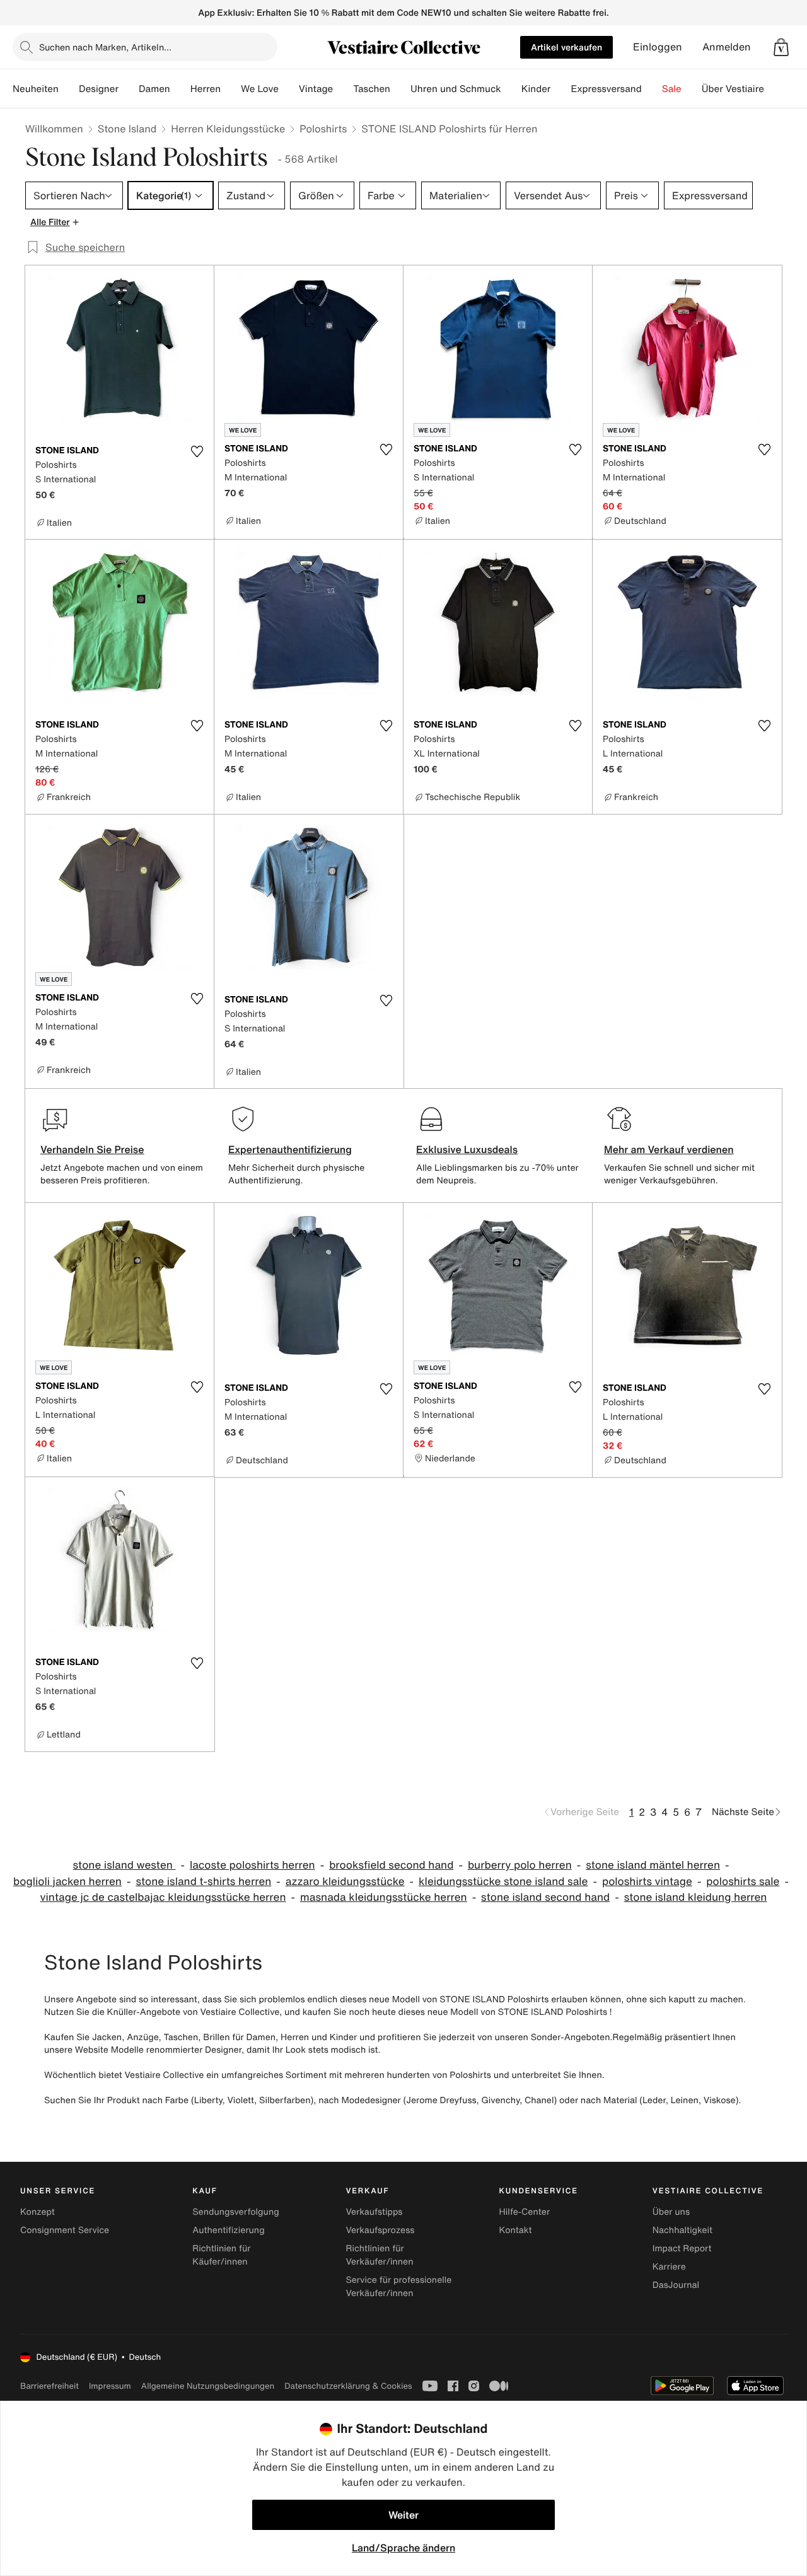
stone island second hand (545, 1897)
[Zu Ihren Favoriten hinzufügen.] (197, 451)
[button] (781, 47)
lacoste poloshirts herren (253, 1865)
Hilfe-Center (525, 2212)
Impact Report (682, 2248)
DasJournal (676, 2285)
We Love (260, 89)
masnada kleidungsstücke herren (384, 1897)
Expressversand (606, 89)
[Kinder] (560, 89)
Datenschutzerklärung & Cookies (348, 2386)
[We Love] (289, 89)
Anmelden (727, 47)
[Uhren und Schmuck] (511, 89)
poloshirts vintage (647, 1882)
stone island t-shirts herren (203, 1882)
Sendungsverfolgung (236, 2212)
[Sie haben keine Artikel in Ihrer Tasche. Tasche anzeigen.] (781, 47)
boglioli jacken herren (67, 1882)
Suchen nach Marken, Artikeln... (105, 47)
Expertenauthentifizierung (290, 1149)
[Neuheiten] (69, 89)
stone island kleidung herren (696, 1897)
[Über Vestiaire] (774, 89)
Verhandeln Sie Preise (92, 1149)
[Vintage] (343, 89)
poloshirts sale (743, 1882)
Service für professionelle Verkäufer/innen (398, 2287)
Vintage (316, 89)
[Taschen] (400, 89)
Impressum (110, 2386)
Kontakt (516, 2230)
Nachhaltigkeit (682, 2230)
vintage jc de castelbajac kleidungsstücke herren (163, 1897)
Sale (672, 89)
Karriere (669, 2267)
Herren (206, 89)
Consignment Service (65, 2230)
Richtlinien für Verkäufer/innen (379, 2255)
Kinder (536, 89)
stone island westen (125, 1865)
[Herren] (231, 89)
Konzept (38, 2212)
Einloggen (658, 47)
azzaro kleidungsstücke (345, 1882)
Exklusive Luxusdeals (467, 1149)
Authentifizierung (228, 2230)
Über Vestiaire (733, 89)
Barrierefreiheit (49, 2386)
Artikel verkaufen (566, 47)
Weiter (403, 2515)
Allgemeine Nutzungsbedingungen (208, 2386)
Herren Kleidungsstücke (228, 129)
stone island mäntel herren (653, 1865)
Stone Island (127, 129)
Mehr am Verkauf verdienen (669, 1149)
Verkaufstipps (374, 2212)
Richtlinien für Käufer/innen (221, 2255)
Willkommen (54, 129)
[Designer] (129, 89)
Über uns (671, 2212)
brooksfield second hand (391, 1865)
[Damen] (180, 89)
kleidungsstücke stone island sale (503, 1882)
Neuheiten (36, 89)
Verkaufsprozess (380, 2230)
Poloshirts (323, 129)
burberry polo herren (520, 1865)
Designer (99, 89)
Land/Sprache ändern (403, 2548)
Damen (154, 89)
